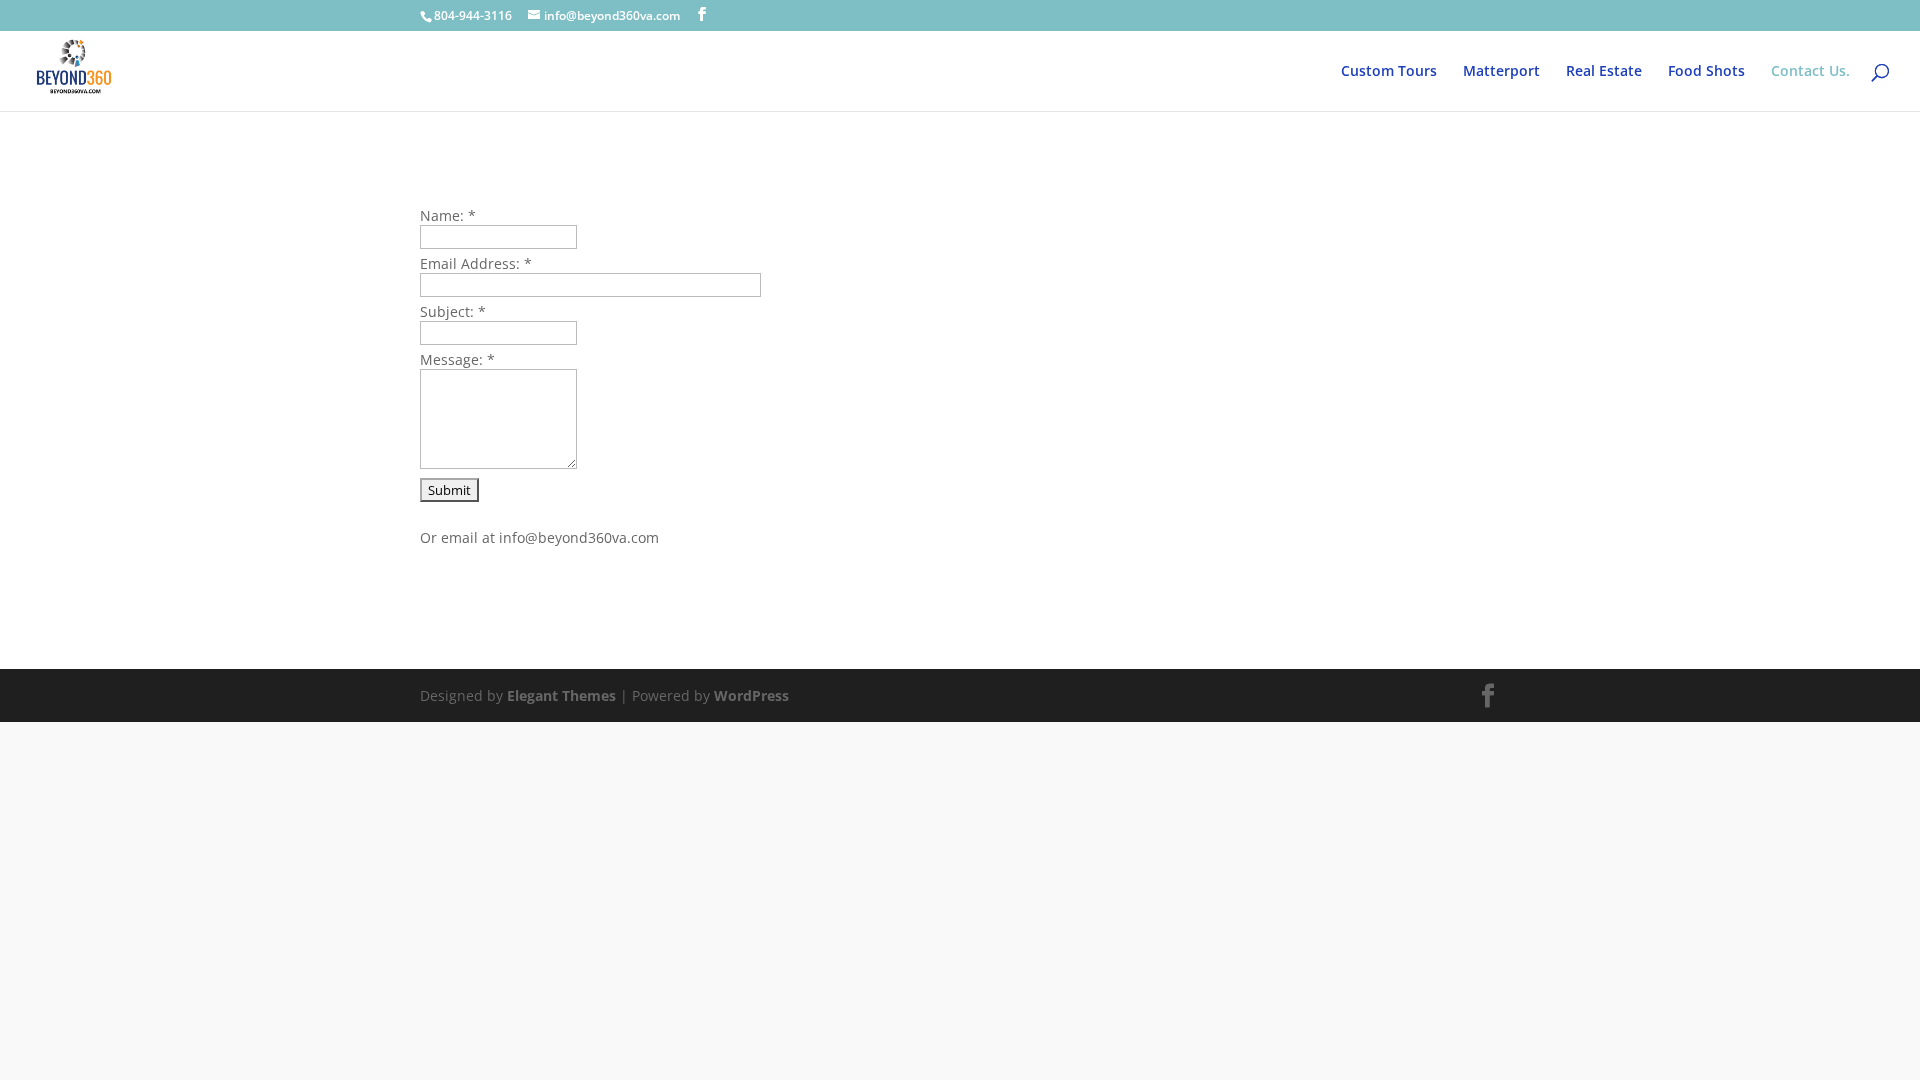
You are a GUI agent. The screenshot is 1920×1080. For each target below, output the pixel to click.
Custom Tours (1389, 72)
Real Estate (1604, 72)
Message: (457, 359)
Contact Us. (1810, 72)
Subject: (453, 311)
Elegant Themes (561, 695)
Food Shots (1706, 72)
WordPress (751, 695)
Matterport (1501, 72)
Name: (448, 215)
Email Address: (476, 263)
